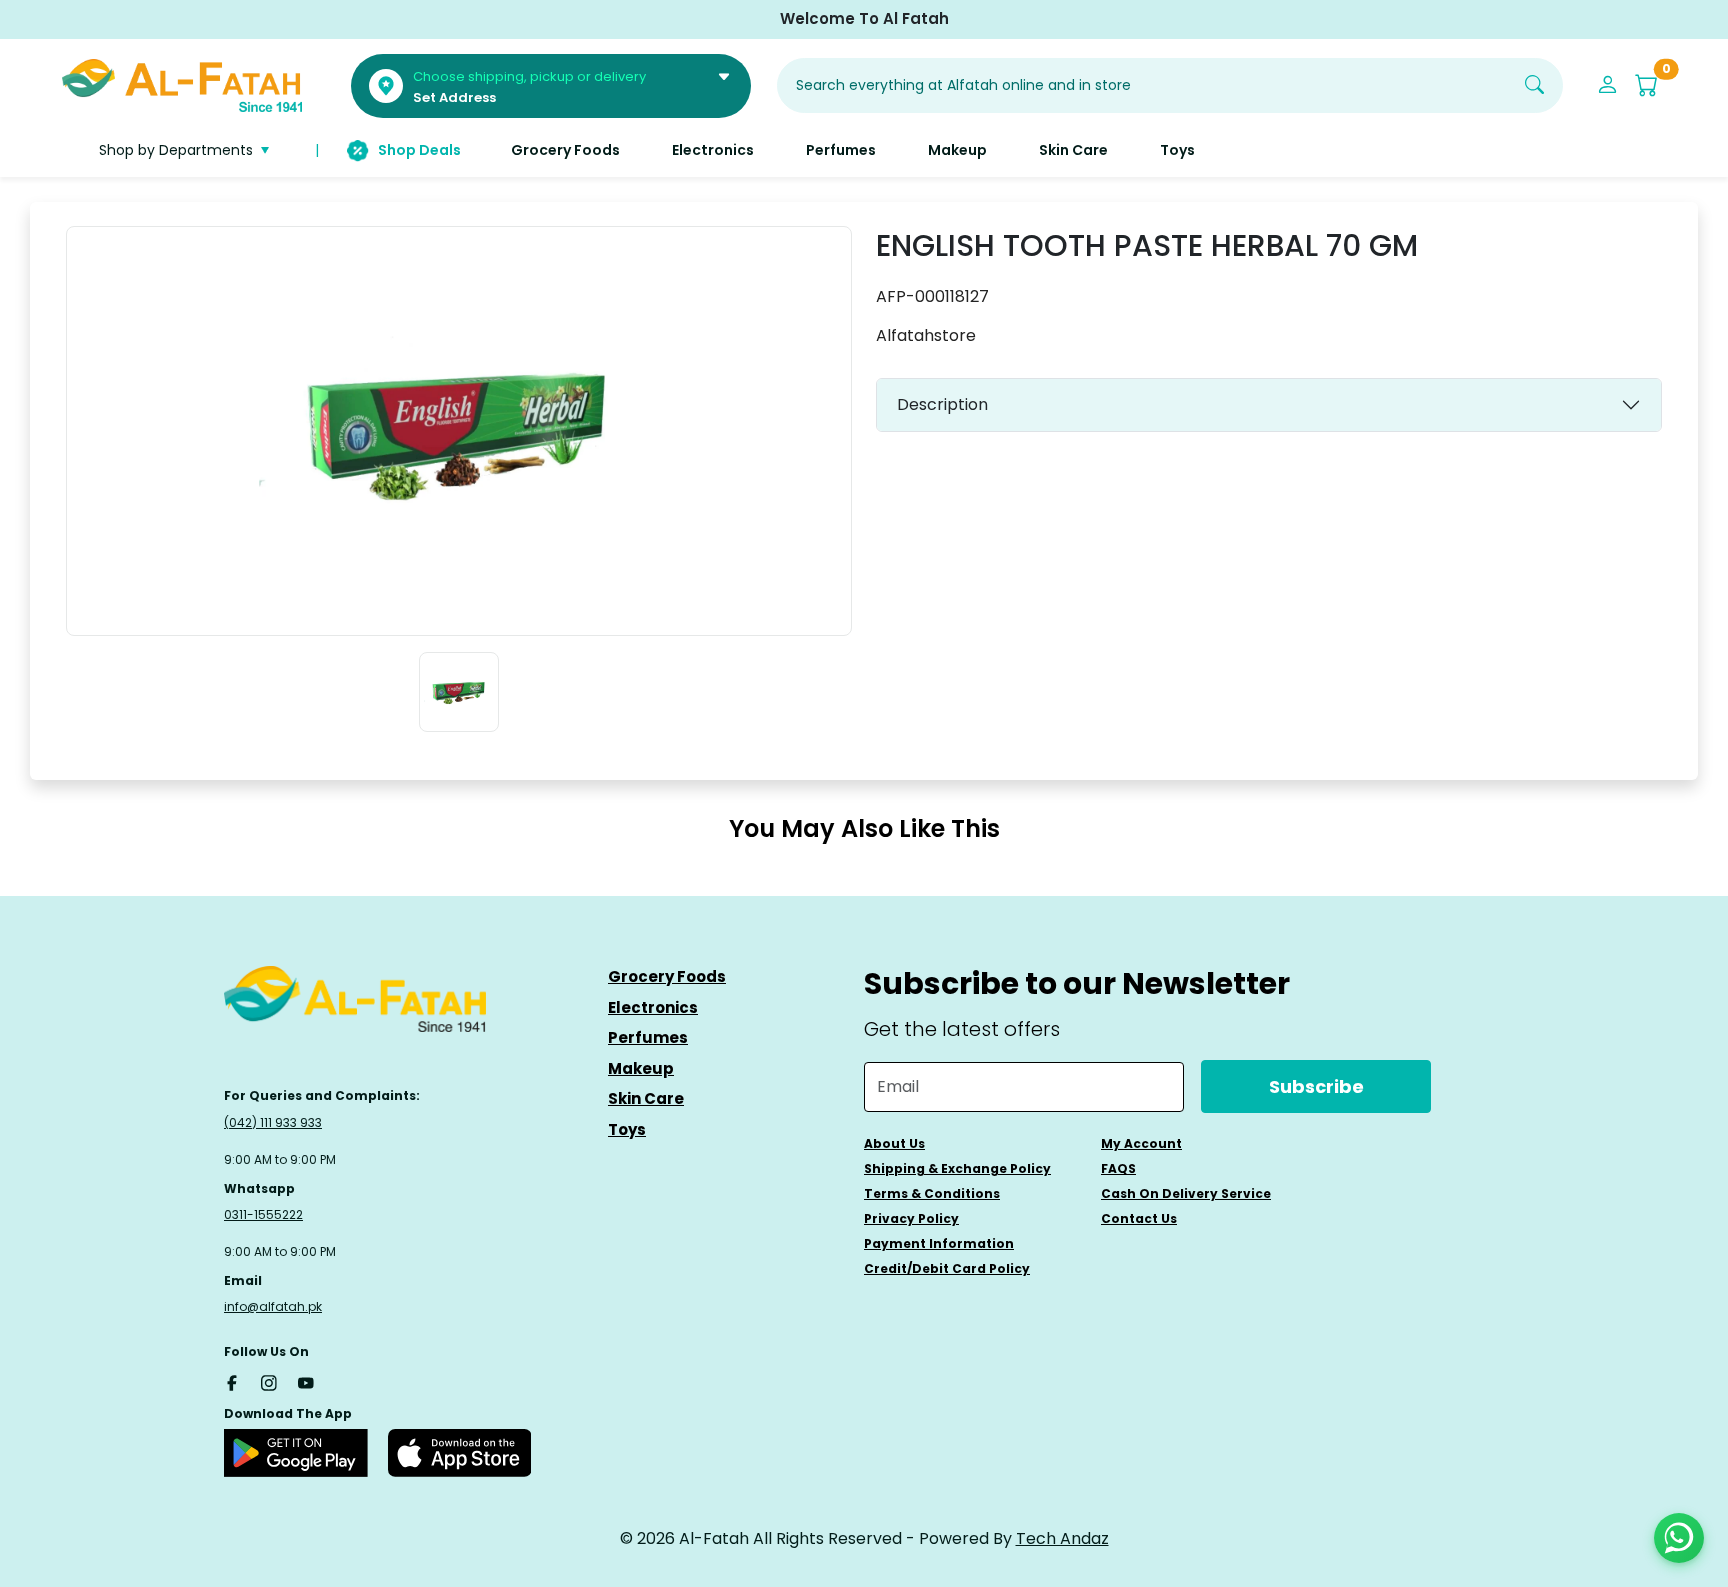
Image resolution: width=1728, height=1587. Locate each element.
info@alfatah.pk (273, 1306)
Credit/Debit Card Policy (947, 1268)
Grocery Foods (667, 976)
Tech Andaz (1062, 1538)
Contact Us (1139, 1218)
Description (942, 404)
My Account (1141, 1143)
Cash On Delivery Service (1186, 1193)
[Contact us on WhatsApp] (1679, 1538)
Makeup (641, 1068)
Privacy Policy (911, 1218)
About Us (894, 1143)
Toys (627, 1129)
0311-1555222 (263, 1214)
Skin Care (646, 1098)
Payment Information (939, 1243)
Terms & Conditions (932, 1193)
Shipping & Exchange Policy (957, 1168)
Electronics (653, 1007)
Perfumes (648, 1037)
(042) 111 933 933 (273, 1122)
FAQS (1118, 1168)
